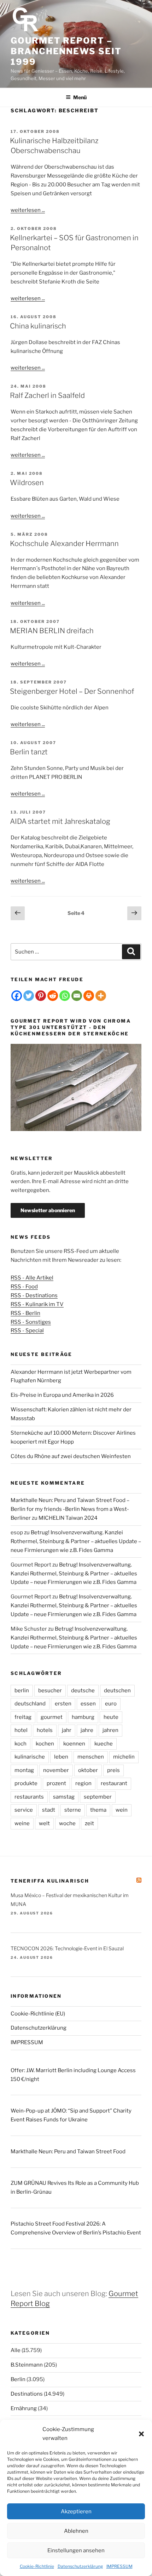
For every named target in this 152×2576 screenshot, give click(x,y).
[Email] (77, 996)
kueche (104, 1744)
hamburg (83, 1717)
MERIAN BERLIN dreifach (52, 631)
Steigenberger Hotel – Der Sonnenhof (72, 691)
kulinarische (30, 1757)
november (56, 1770)
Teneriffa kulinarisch (50, 1881)
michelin (124, 1757)
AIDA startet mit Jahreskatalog (60, 821)
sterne (73, 1810)
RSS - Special (27, 1331)
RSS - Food (24, 1287)
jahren (110, 1730)
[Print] (89, 996)
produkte (26, 1783)
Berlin (18, 2379)
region (83, 1783)
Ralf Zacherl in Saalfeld (47, 395)
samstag (64, 1797)
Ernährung (24, 2408)
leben (61, 1757)
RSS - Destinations (34, 1295)
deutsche (83, 1691)
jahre (87, 1730)
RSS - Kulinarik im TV (37, 1304)
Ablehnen (76, 2531)
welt (44, 1823)
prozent (56, 1783)
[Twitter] (29, 996)
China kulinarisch (38, 326)
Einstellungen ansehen (76, 2550)
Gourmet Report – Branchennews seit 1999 (66, 51)
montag (24, 1770)
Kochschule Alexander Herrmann (64, 544)
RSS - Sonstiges (31, 1322)
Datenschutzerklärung (80, 2566)
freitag (23, 1717)
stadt (49, 1810)
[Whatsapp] (65, 996)
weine (22, 1823)
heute (111, 1717)
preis (113, 1770)
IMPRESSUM (119, 2566)
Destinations (27, 2394)
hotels (45, 1730)
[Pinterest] (41, 996)
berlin (22, 1691)
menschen (91, 1757)
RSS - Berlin (25, 1313)
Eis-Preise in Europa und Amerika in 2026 (62, 1395)
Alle (16, 2350)
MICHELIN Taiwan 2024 (68, 1518)
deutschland (30, 1704)
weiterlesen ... (28, 210)
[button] (141, 2434)
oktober (88, 1770)
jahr (67, 1730)
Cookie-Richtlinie (37, 2566)
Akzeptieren (76, 2512)
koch (21, 1744)
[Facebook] (17, 996)
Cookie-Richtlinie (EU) (38, 2014)
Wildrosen (27, 483)
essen (88, 1704)
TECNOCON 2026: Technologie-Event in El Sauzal (67, 1948)
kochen (45, 1744)
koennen (74, 1744)
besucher (50, 1691)
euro (111, 1704)
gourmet (52, 1717)
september (98, 1797)
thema (98, 1810)
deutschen (117, 1691)
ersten (63, 1704)
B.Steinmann (27, 2365)
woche (67, 1823)
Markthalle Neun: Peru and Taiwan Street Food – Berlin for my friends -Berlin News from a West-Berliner (70, 1509)
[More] (101, 996)
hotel (21, 1730)
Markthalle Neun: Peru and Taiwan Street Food (68, 2152)
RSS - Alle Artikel (32, 1278)
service (24, 1810)
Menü (80, 97)
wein (122, 1810)
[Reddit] (53, 996)
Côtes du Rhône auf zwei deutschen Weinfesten (71, 1456)
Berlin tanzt (29, 752)
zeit (89, 1823)
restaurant (114, 1783)
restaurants (29, 1797)
